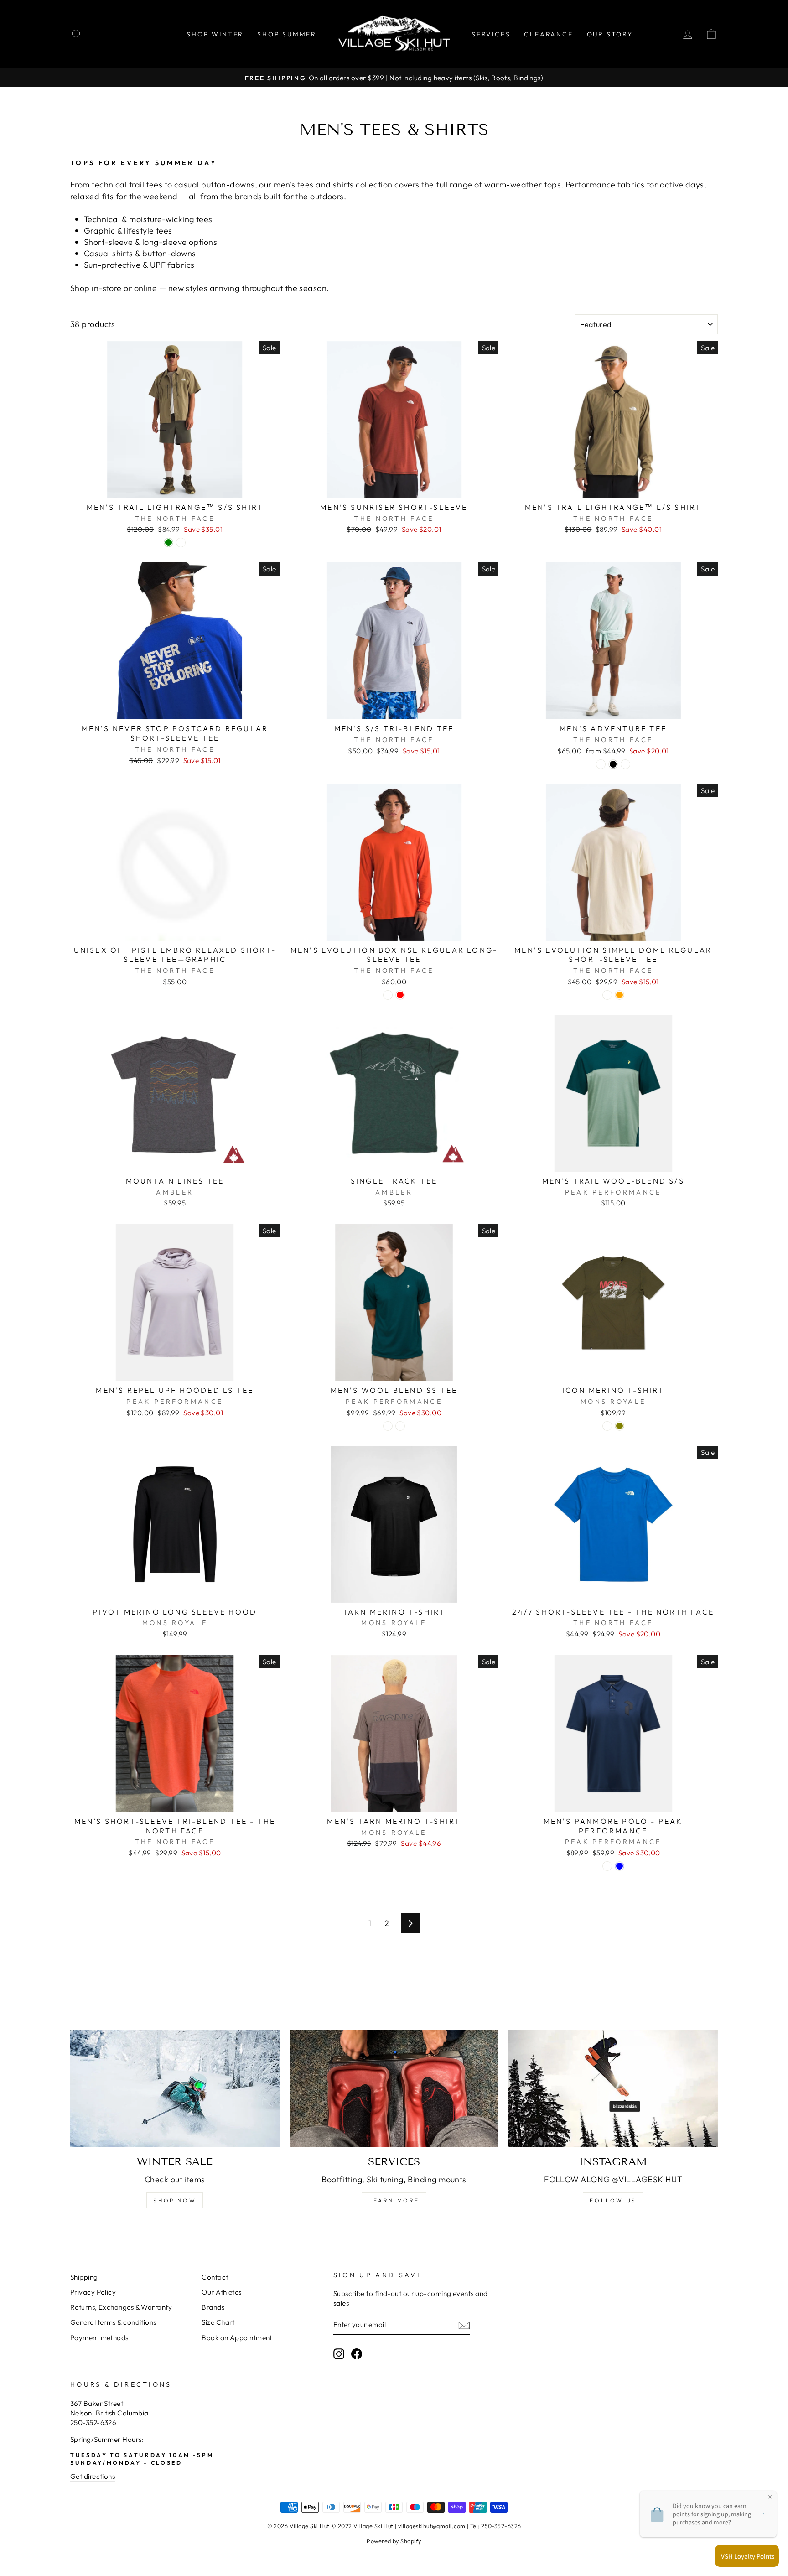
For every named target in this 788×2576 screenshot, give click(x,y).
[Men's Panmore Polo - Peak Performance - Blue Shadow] (607, 1866)
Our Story (610, 34)
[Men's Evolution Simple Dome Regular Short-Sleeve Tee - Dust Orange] (620, 995)
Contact (215, 2277)
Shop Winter (215, 34)
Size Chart (218, 2322)
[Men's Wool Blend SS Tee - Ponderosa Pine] (388, 1426)
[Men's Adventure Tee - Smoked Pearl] (601, 764)
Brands (213, 2307)
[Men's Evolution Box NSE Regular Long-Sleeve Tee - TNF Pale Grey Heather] (388, 995)
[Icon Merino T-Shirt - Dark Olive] (620, 1426)
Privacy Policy (93, 2292)
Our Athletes (221, 2292)
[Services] (394, 2088)
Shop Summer (287, 34)
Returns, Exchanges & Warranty (121, 2307)
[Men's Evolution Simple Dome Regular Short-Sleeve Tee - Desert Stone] (607, 995)
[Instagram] (613, 2088)
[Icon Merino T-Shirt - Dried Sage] (607, 1426)
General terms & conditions (113, 2322)
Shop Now (175, 2200)
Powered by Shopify (394, 2541)
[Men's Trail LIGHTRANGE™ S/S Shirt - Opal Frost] (181, 543)
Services (491, 34)
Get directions (93, 2476)
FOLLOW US (613, 2200)
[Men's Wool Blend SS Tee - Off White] (400, 1426)
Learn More (394, 2200)
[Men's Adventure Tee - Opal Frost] (625, 764)
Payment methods (99, 2338)
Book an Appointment (237, 2338)
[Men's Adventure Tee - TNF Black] (613, 764)
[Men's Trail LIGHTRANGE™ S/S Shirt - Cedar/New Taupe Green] (168, 543)
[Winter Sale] (175, 2088)
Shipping (84, 2277)
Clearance (548, 34)
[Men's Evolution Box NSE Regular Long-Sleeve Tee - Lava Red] (400, 995)
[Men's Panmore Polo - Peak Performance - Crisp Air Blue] (620, 1866)
